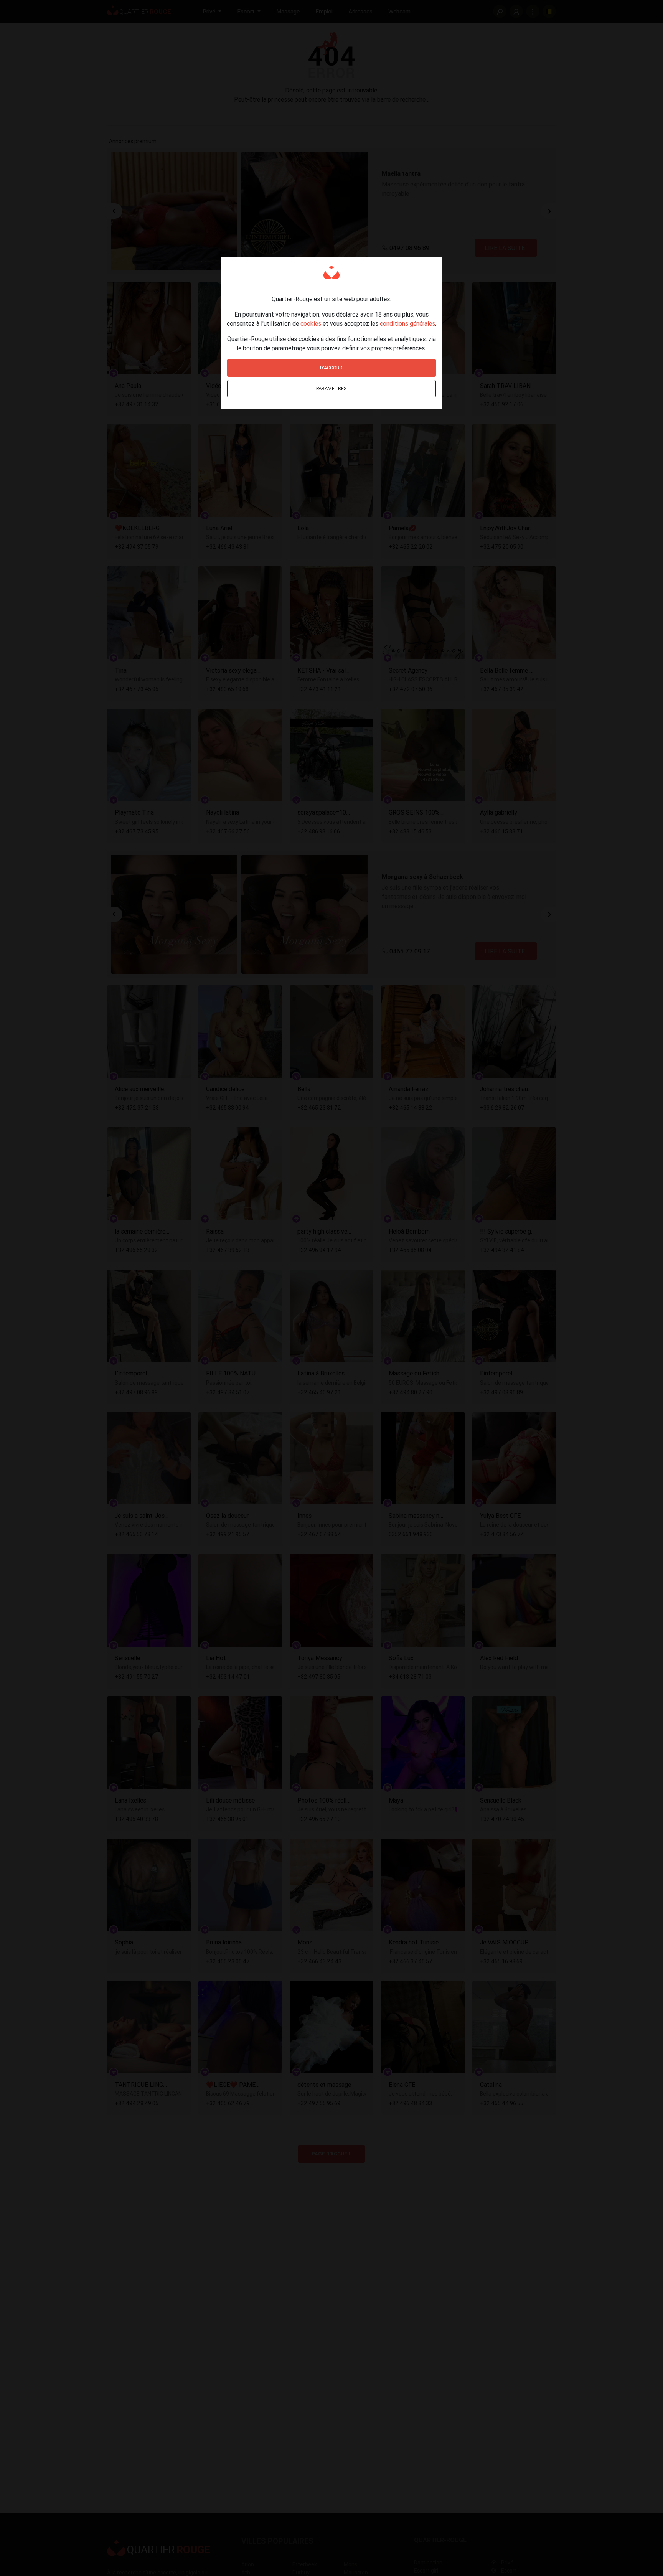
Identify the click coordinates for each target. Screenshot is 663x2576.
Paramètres (331, 388)
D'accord (331, 368)
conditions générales (407, 323)
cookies (311, 323)
